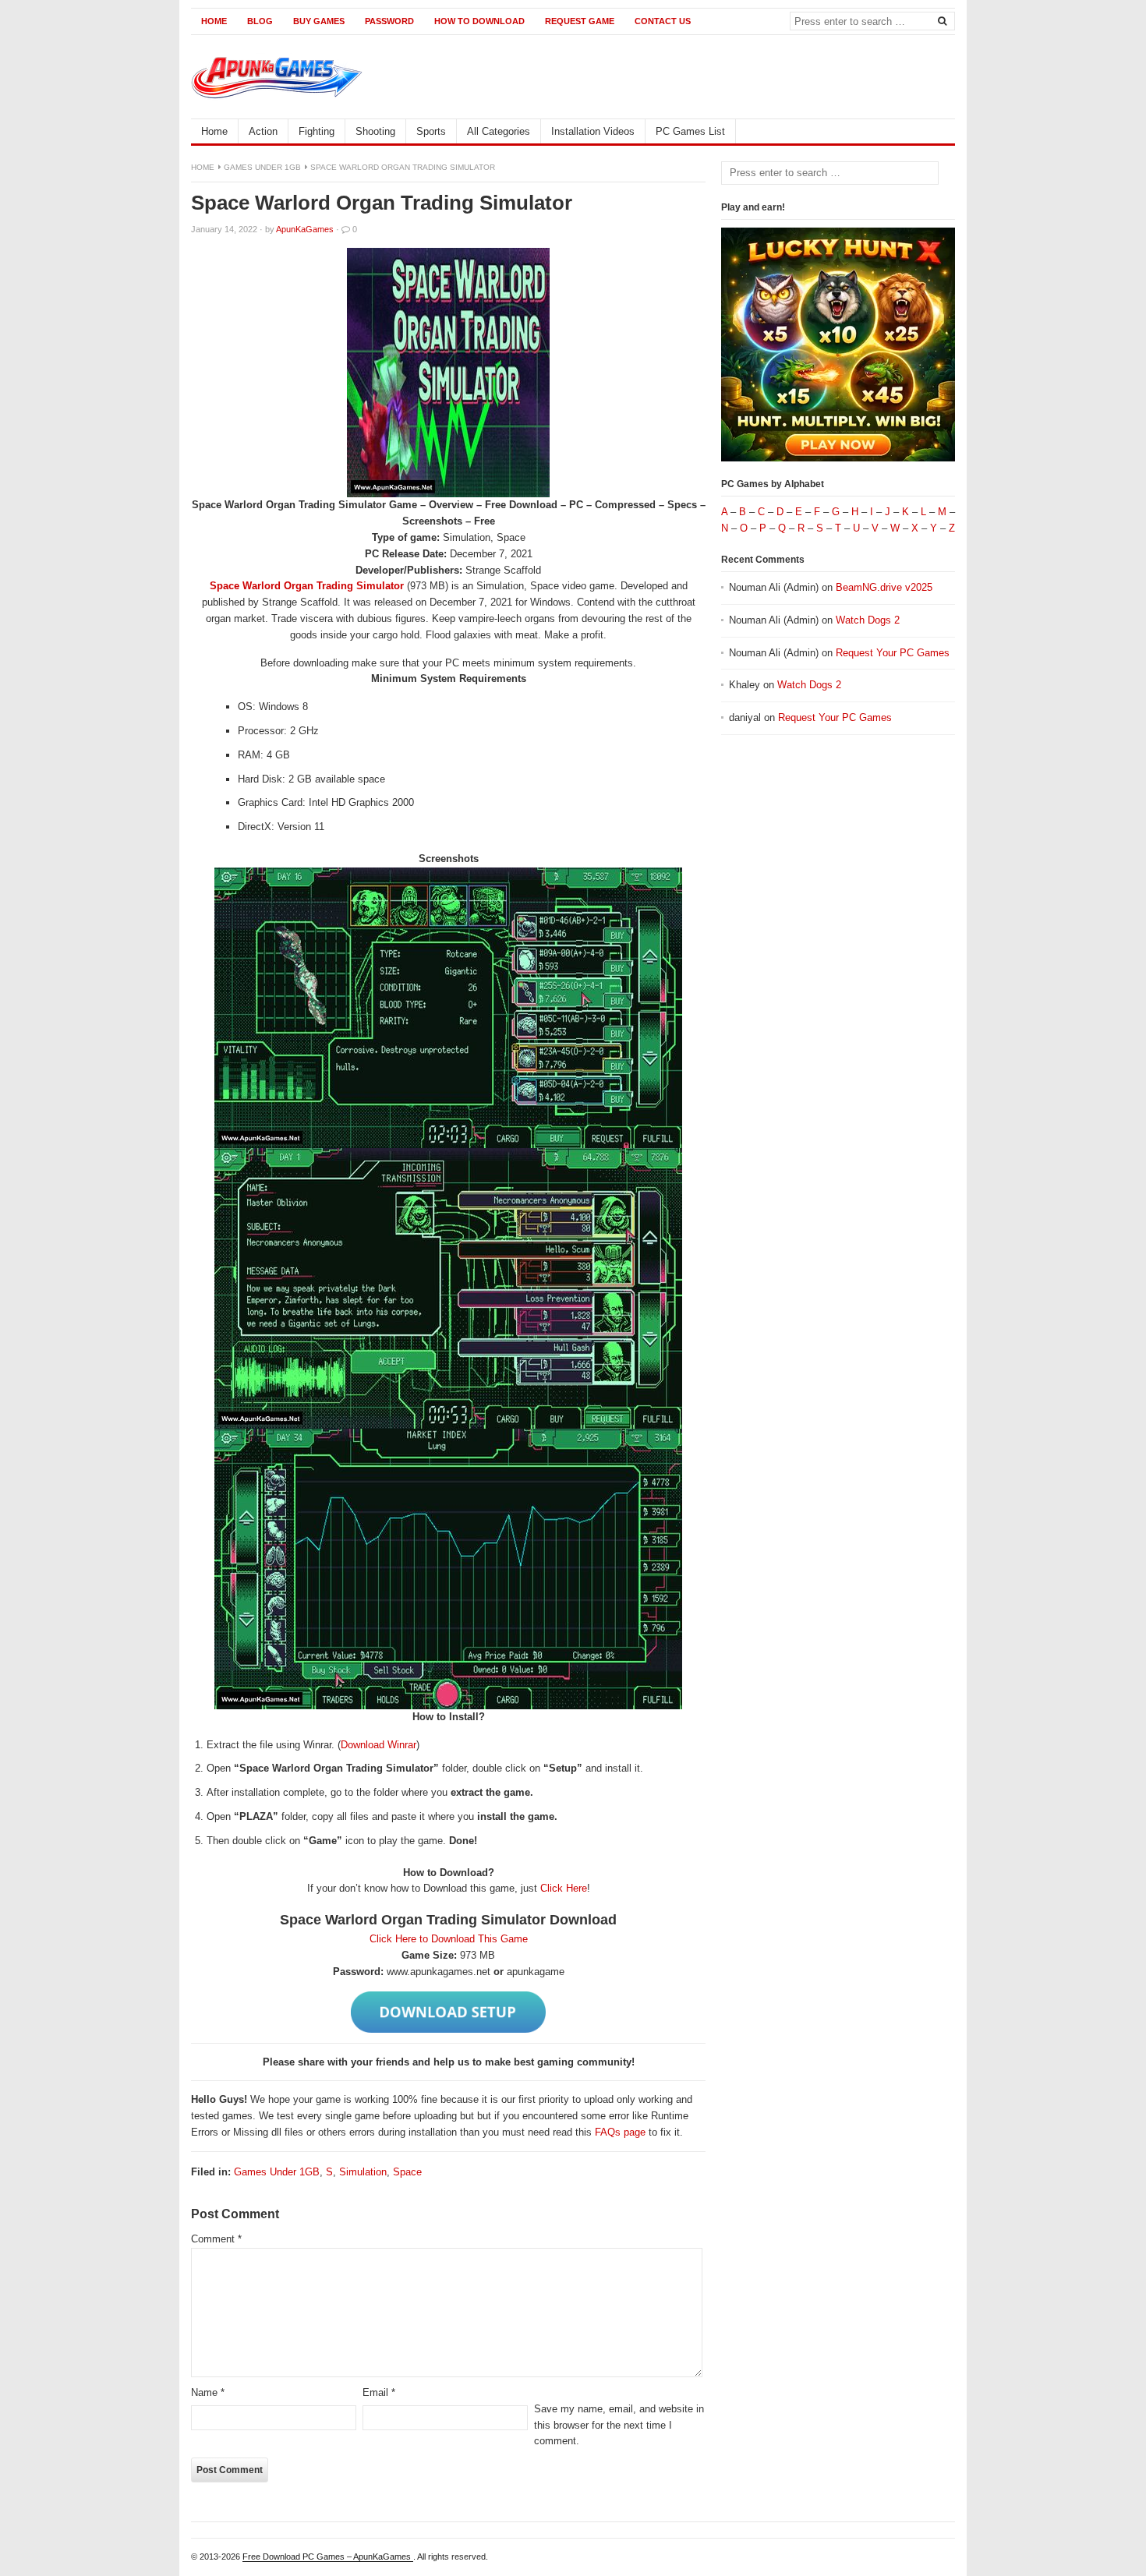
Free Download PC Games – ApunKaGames (328, 2557)
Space (407, 2172)
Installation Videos (593, 131)
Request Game (580, 21)
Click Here (564, 1888)
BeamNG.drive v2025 (884, 587)
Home (214, 21)
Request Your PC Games (893, 653)
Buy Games (319, 21)
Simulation (363, 2172)
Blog (260, 21)
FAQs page (620, 2132)
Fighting (317, 131)
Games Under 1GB (262, 167)
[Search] (942, 20)
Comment (216, 2239)
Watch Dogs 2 (868, 620)
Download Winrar (378, 1745)
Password (389, 21)
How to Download (479, 21)
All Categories (499, 131)
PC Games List (690, 131)
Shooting (375, 131)
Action (263, 131)
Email (379, 2392)
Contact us (663, 21)
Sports (431, 131)
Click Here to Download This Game (449, 1939)
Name (208, 2392)
